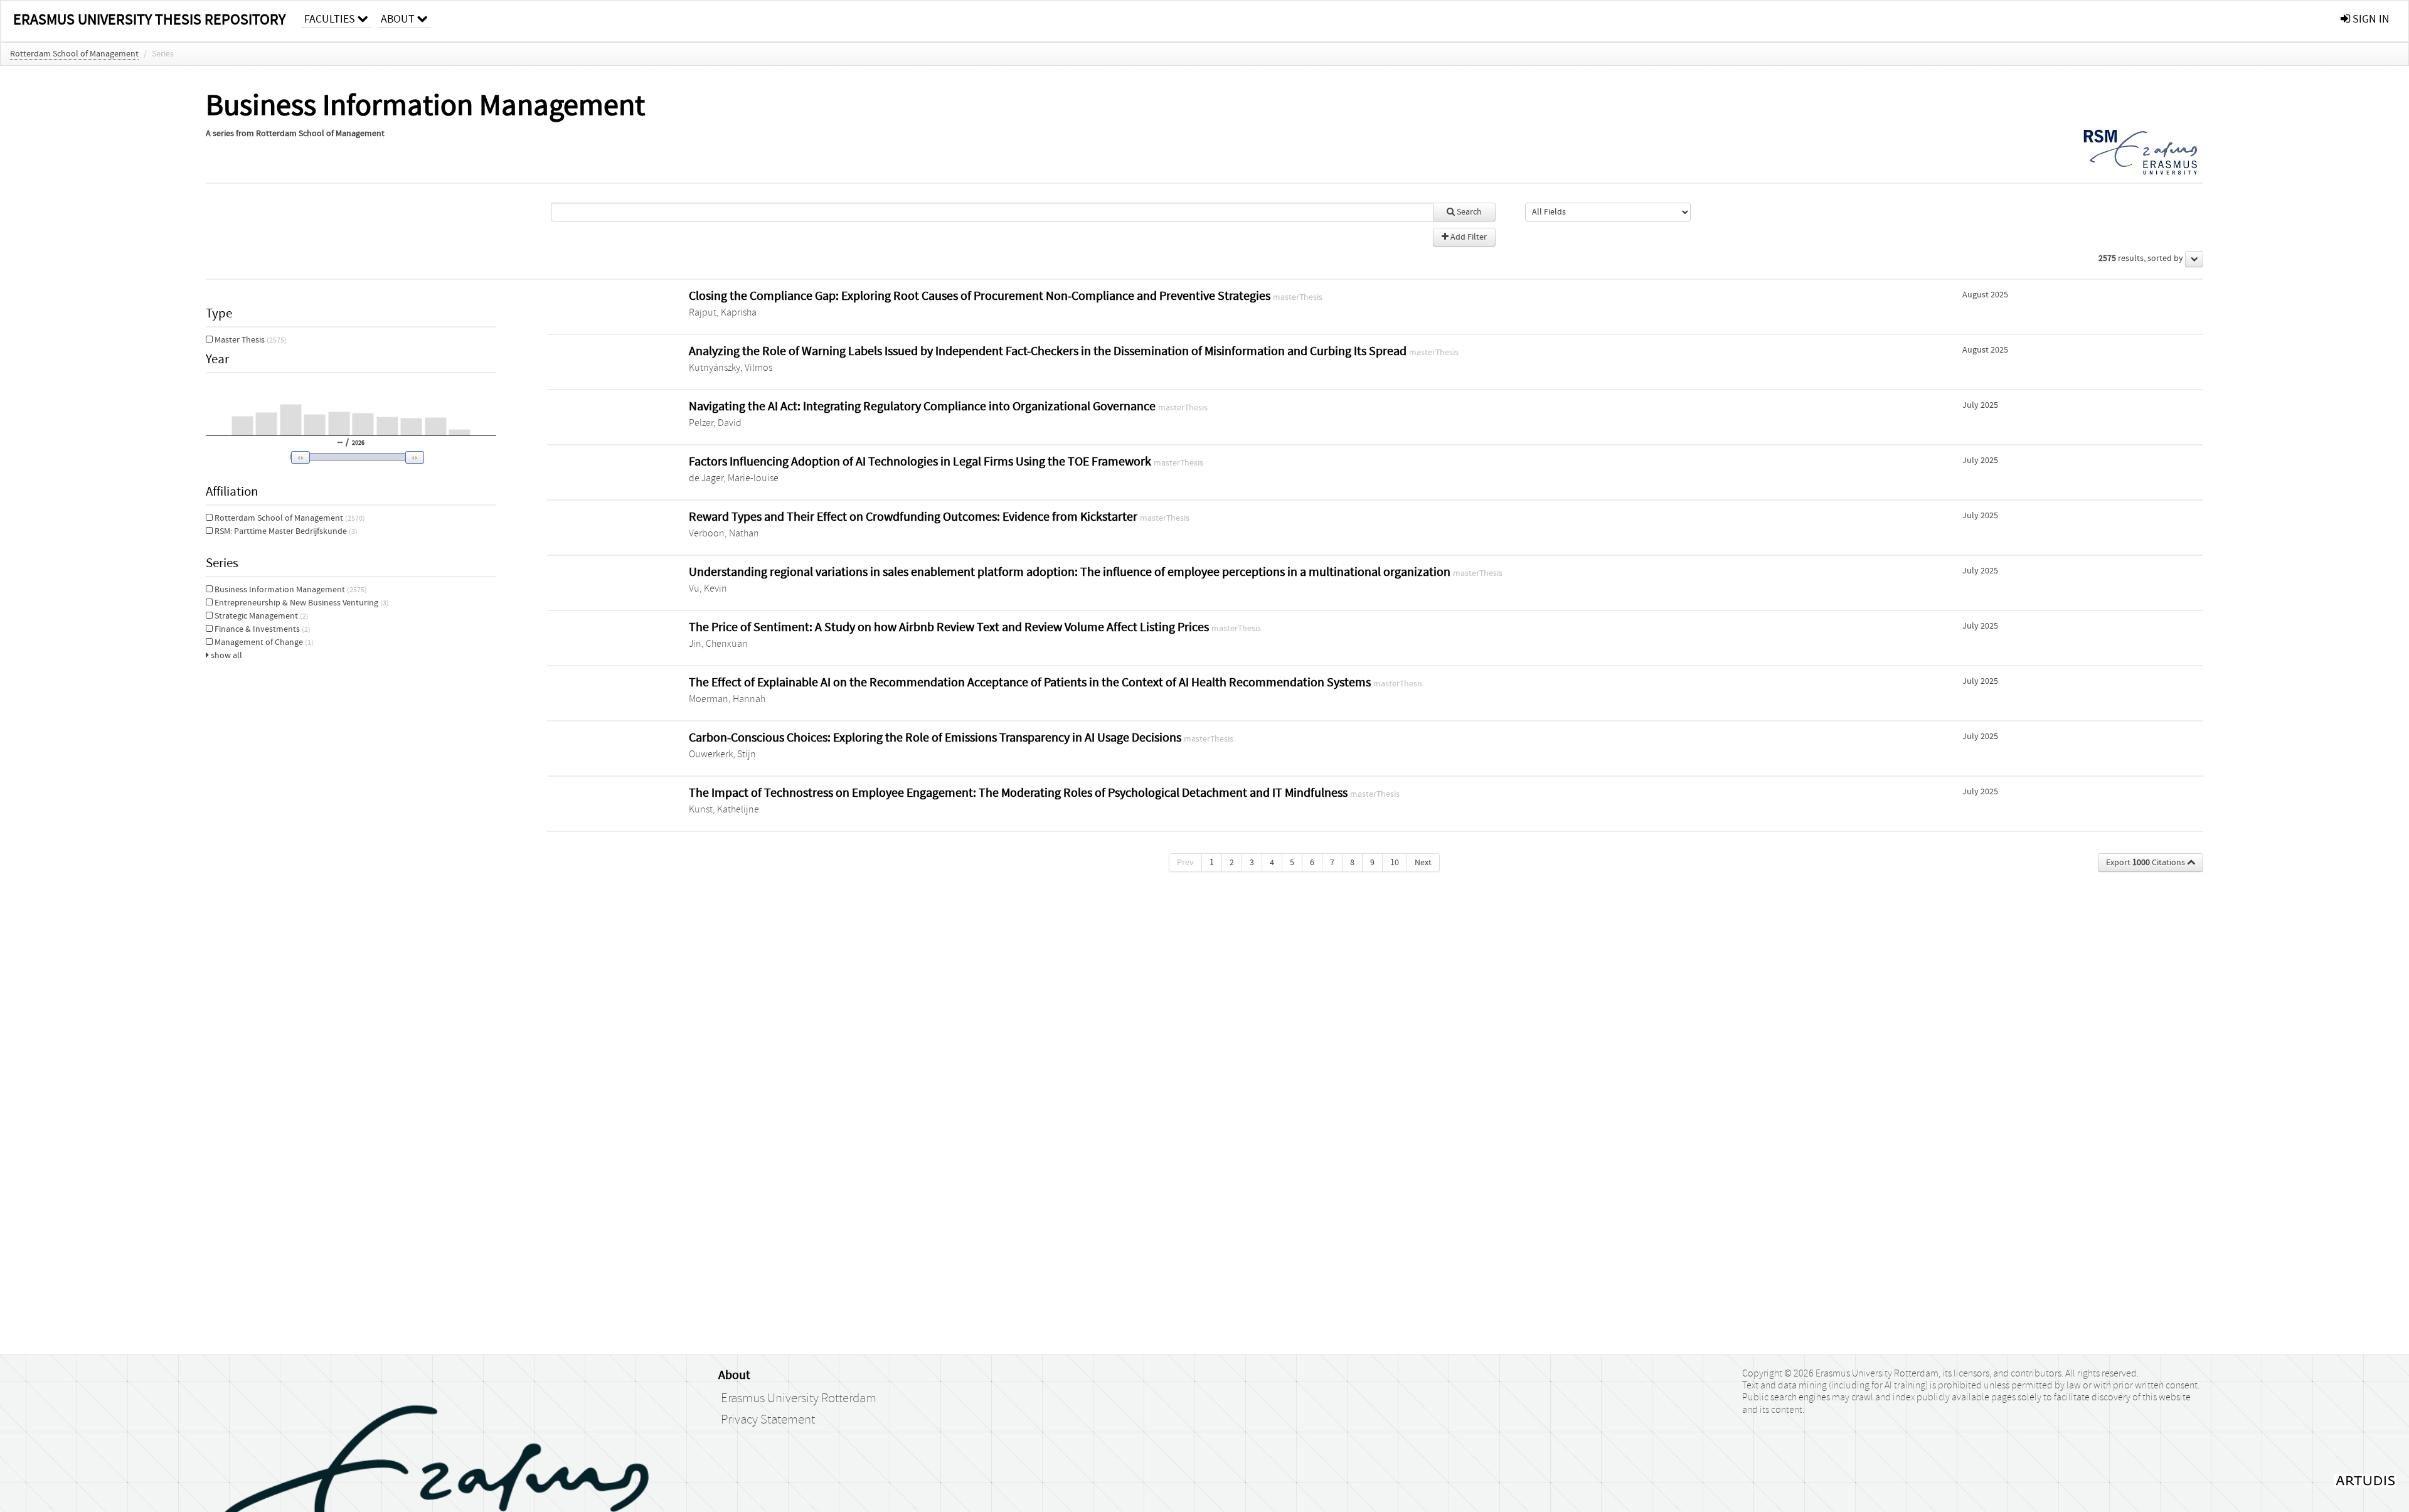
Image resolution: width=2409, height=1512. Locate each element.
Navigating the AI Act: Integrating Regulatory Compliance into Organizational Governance (923, 406)
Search (1468, 212)
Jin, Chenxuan (718, 644)
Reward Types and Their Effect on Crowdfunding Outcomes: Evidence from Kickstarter (914, 517)
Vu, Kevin (708, 588)
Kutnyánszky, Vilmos (731, 368)
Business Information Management (290, 590)
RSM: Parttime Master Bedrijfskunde (285, 531)
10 (1395, 863)
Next (1423, 863)
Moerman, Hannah (727, 699)
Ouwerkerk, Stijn (722, 754)
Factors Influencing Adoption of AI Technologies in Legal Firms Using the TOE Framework (921, 461)
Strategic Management (261, 616)
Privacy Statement (768, 1420)
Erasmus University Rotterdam (799, 1398)
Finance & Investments (262, 629)
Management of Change (263, 642)
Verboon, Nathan (724, 533)
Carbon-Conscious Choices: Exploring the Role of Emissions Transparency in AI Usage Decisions (936, 737)
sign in (2370, 19)
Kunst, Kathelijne (724, 809)
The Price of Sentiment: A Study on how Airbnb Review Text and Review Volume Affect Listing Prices (950, 627)
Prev (1185, 863)
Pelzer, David (715, 423)
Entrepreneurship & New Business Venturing (301, 603)
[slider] (354, 457)
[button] (349, 457)
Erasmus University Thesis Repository (149, 20)
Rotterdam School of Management (74, 54)
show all (226, 656)
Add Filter (1468, 237)
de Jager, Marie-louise (734, 478)
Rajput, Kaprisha (723, 312)
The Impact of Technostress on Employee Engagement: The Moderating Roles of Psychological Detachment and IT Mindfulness (1019, 793)
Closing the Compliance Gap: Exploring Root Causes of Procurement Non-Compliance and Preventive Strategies (981, 296)
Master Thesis (250, 340)
